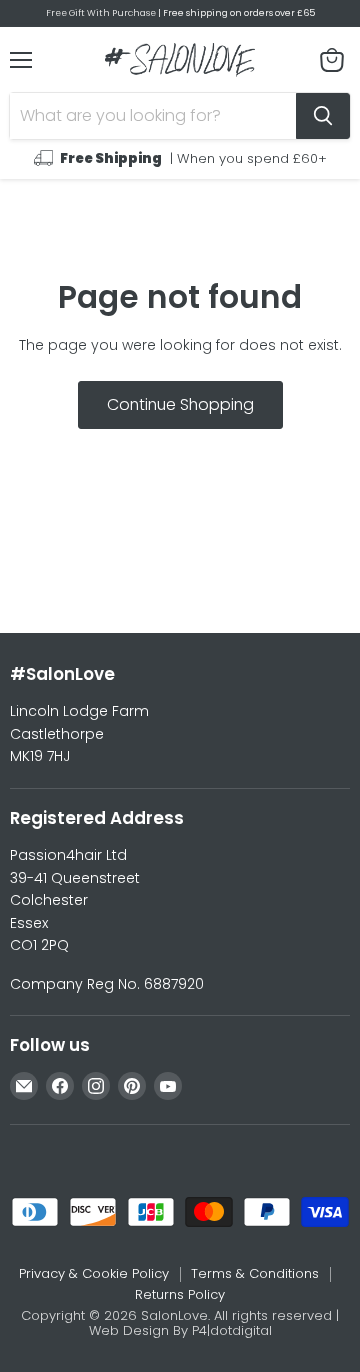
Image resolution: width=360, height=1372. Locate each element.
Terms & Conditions (255, 1273)
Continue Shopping (180, 404)
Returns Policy (180, 1294)
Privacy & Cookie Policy (94, 1273)
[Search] (323, 116)
